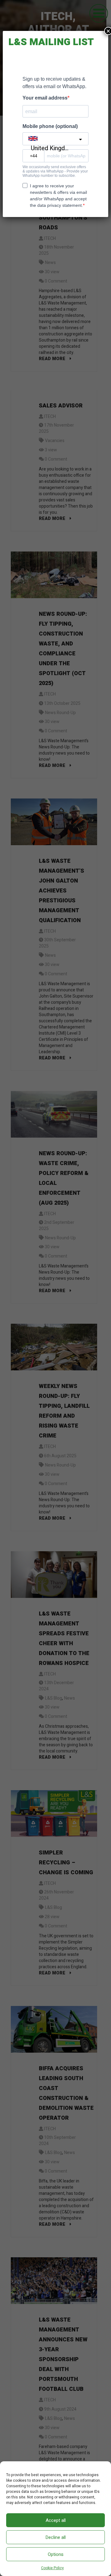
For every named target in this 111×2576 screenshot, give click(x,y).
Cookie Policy (52, 2568)
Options (56, 2554)
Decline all (55, 2537)
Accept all (56, 2520)
